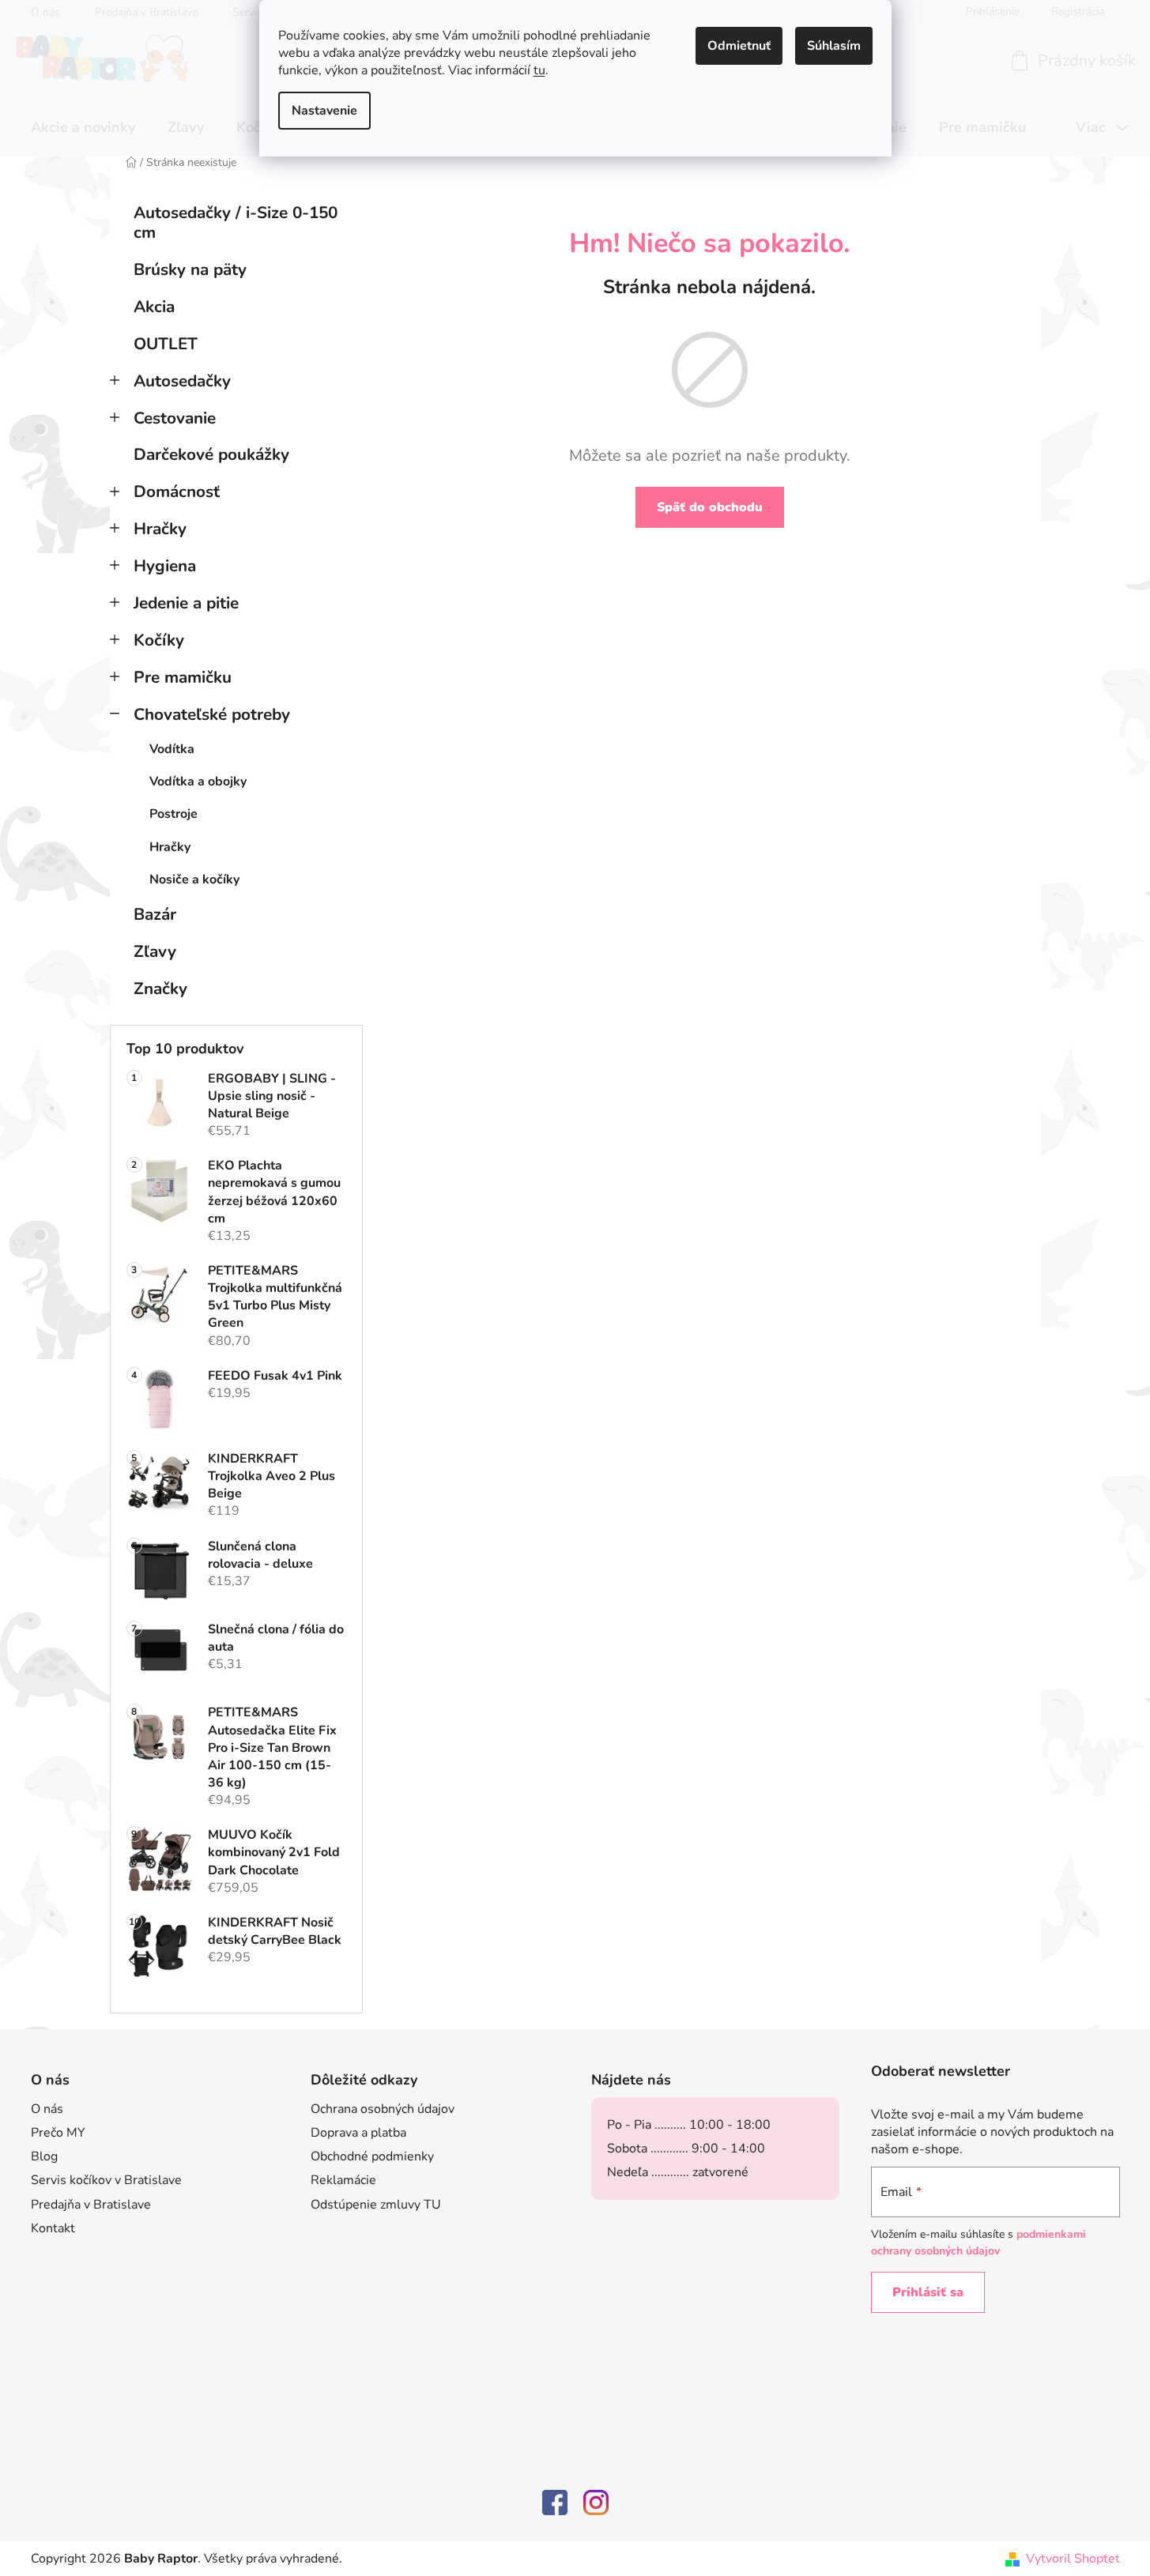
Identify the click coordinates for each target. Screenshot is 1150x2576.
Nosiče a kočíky (194, 879)
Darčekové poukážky (211, 454)
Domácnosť (177, 491)
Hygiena (165, 566)
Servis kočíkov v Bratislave (106, 2180)
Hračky (160, 529)
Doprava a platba (358, 2133)
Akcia (154, 307)
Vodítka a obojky (198, 781)
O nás (47, 2109)
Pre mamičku (183, 677)
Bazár (155, 914)
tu (539, 70)
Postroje (173, 814)
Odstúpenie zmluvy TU (376, 2205)
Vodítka (172, 749)
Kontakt (53, 2228)
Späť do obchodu (710, 507)
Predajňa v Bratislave (91, 2205)
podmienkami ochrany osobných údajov (978, 2242)
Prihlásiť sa (928, 2292)
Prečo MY (58, 2133)
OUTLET (166, 344)
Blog (44, 2156)
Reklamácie (343, 2180)
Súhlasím (834, 46)
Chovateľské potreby (212, 714)
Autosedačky (182, 381)
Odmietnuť (739, 46)
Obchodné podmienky (372, 2156)
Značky (160, 989)
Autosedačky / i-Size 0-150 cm (236, 222)
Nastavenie (324, 111)
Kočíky (159, 640)
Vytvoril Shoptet (1073, 2559)
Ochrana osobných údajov (383, 2109)
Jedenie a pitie (186, 603)
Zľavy (155, 951)
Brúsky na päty (190, 269)
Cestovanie (175, 418)
